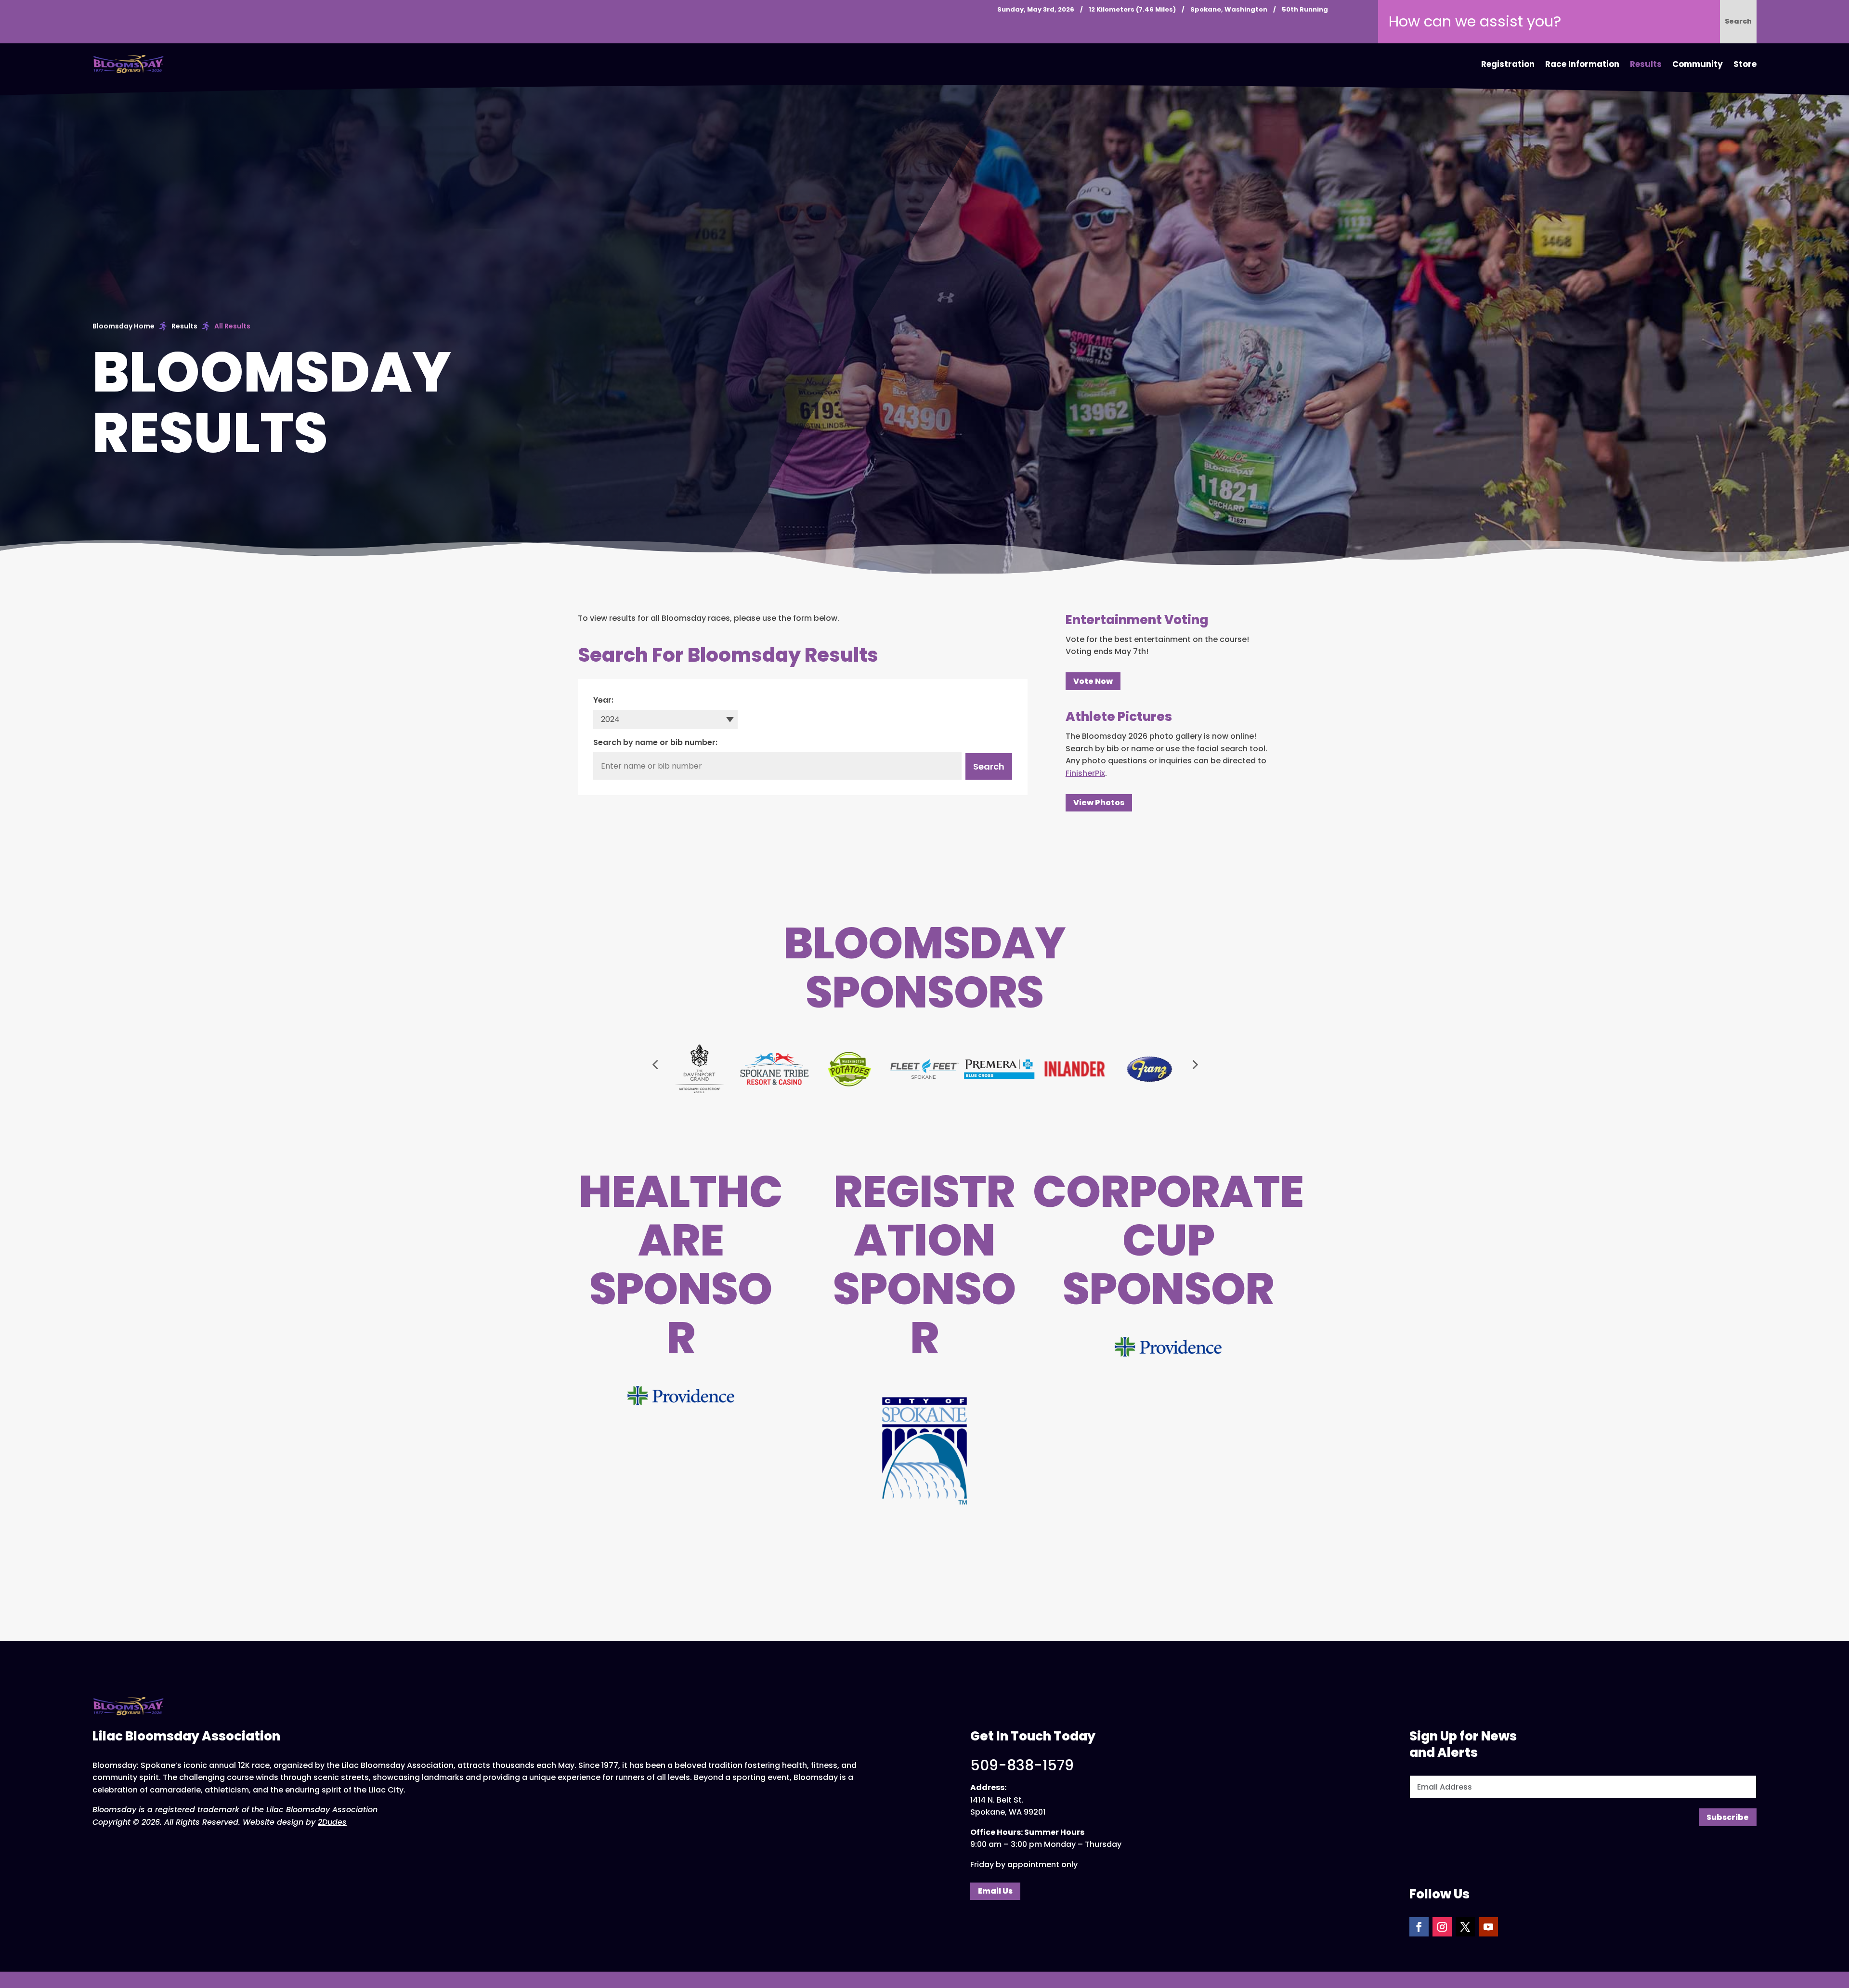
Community (1698, 64)
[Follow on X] (1465, 1927)
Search (989, 766)
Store (1745, 64)
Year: (603, 700)
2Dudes (332, 1822)
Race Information (1582, 64)
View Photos (1099, 803)
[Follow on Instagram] (1442, 1927)
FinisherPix (1085, 773)
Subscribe (1728, 1817)
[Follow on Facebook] (1419, 1927)
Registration (1508, 64)
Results (1646, 64)
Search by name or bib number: (655, 742)
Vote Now (1093, 681)
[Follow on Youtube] (1488, 1927)
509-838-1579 (1022, 1765)
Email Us (995, 1891)
